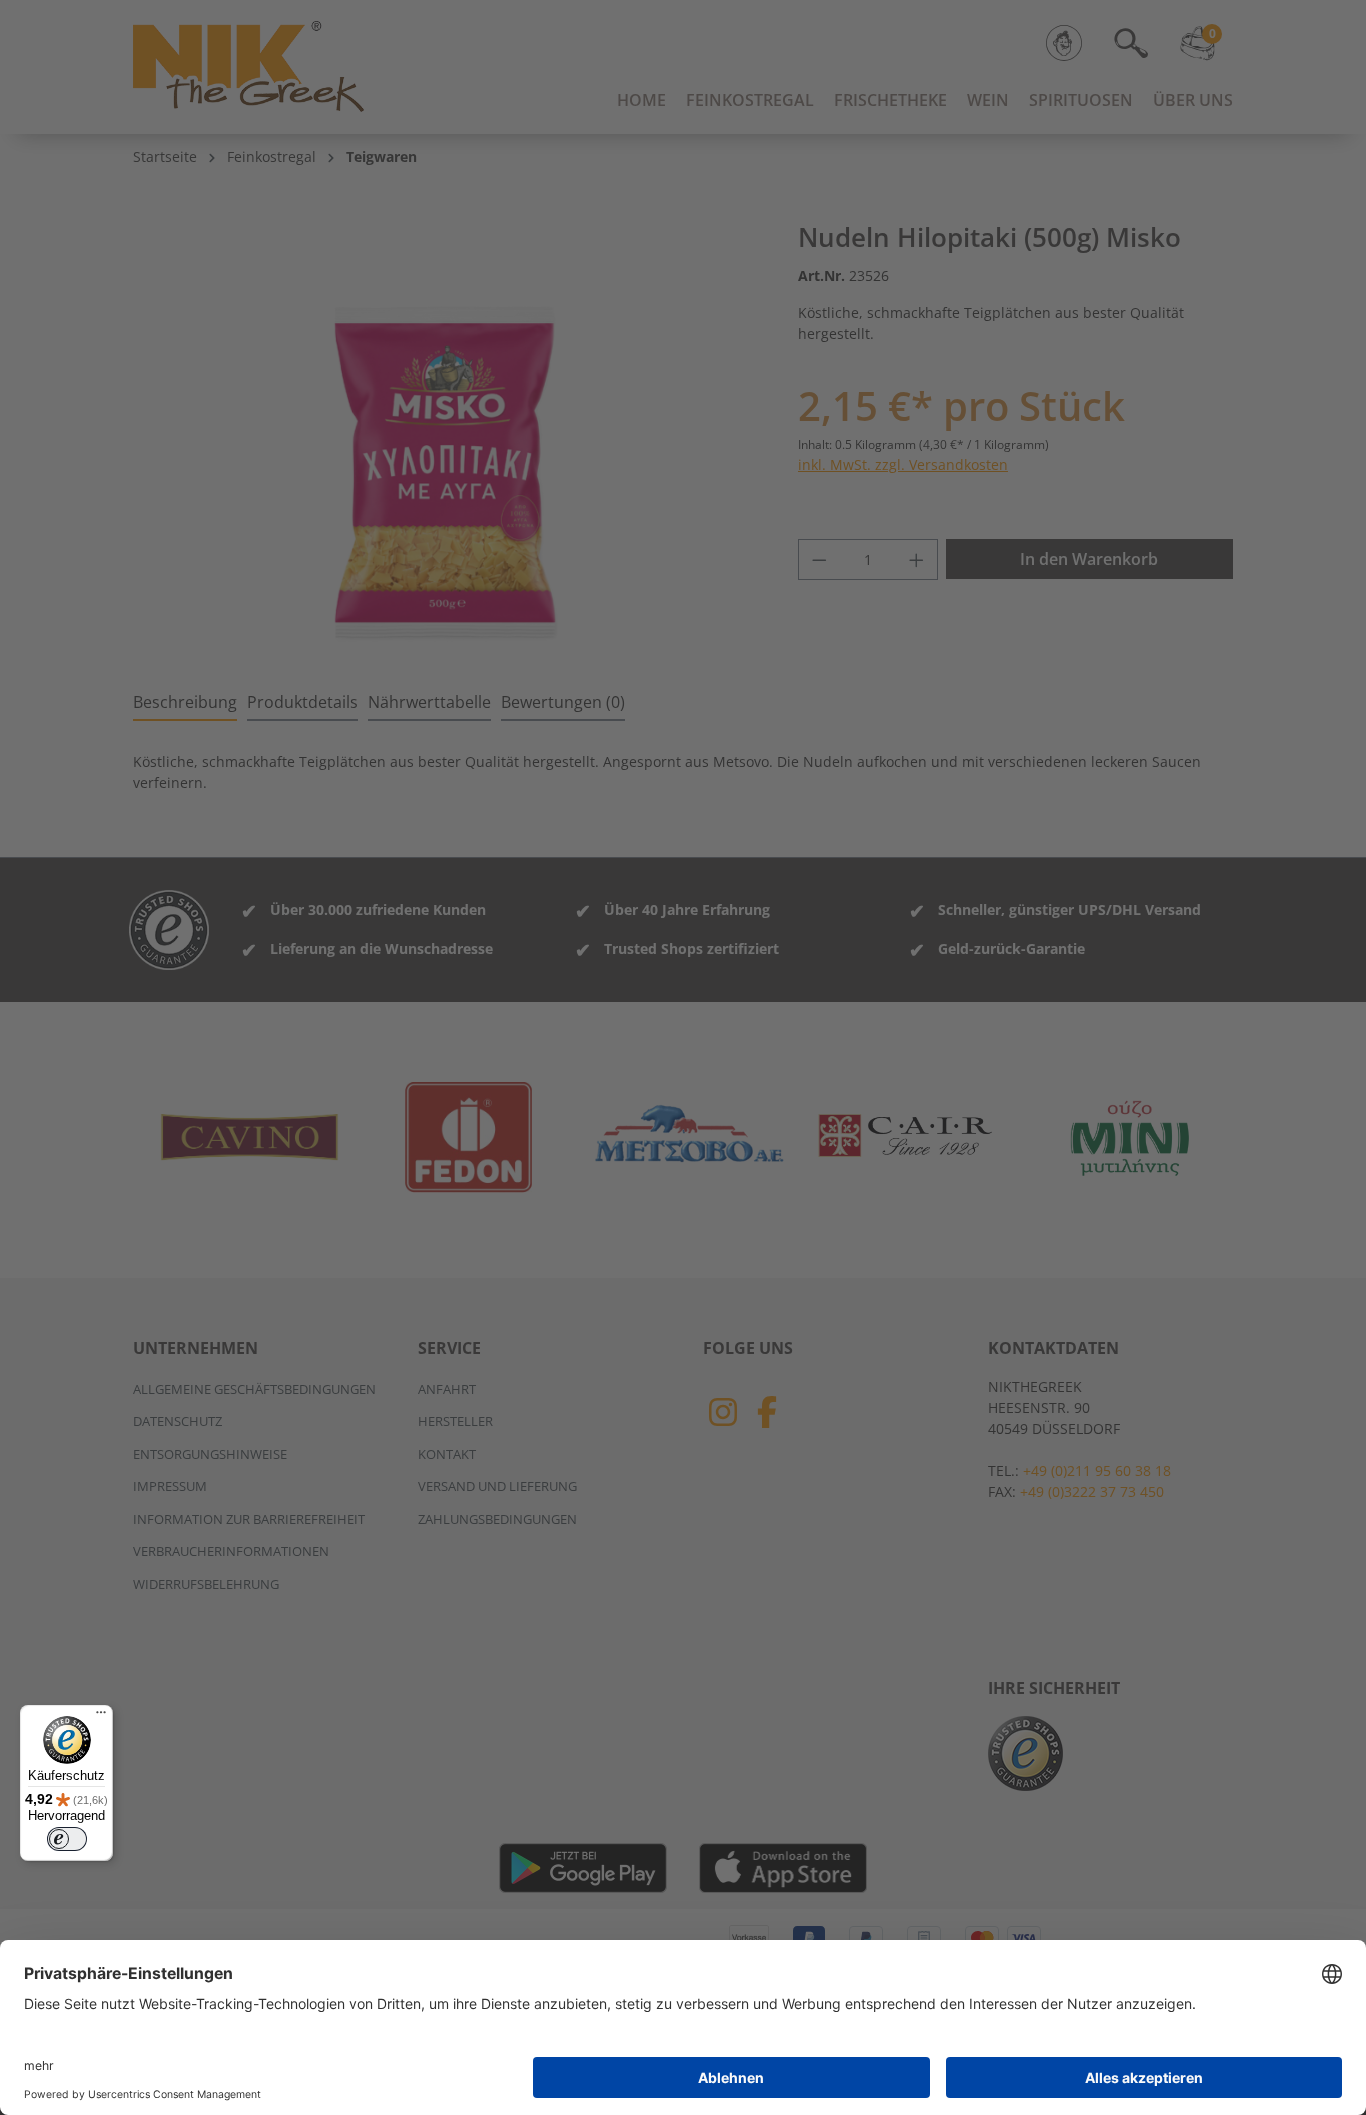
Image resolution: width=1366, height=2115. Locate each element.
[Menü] (101, 1717)
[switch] (67, 1839)
